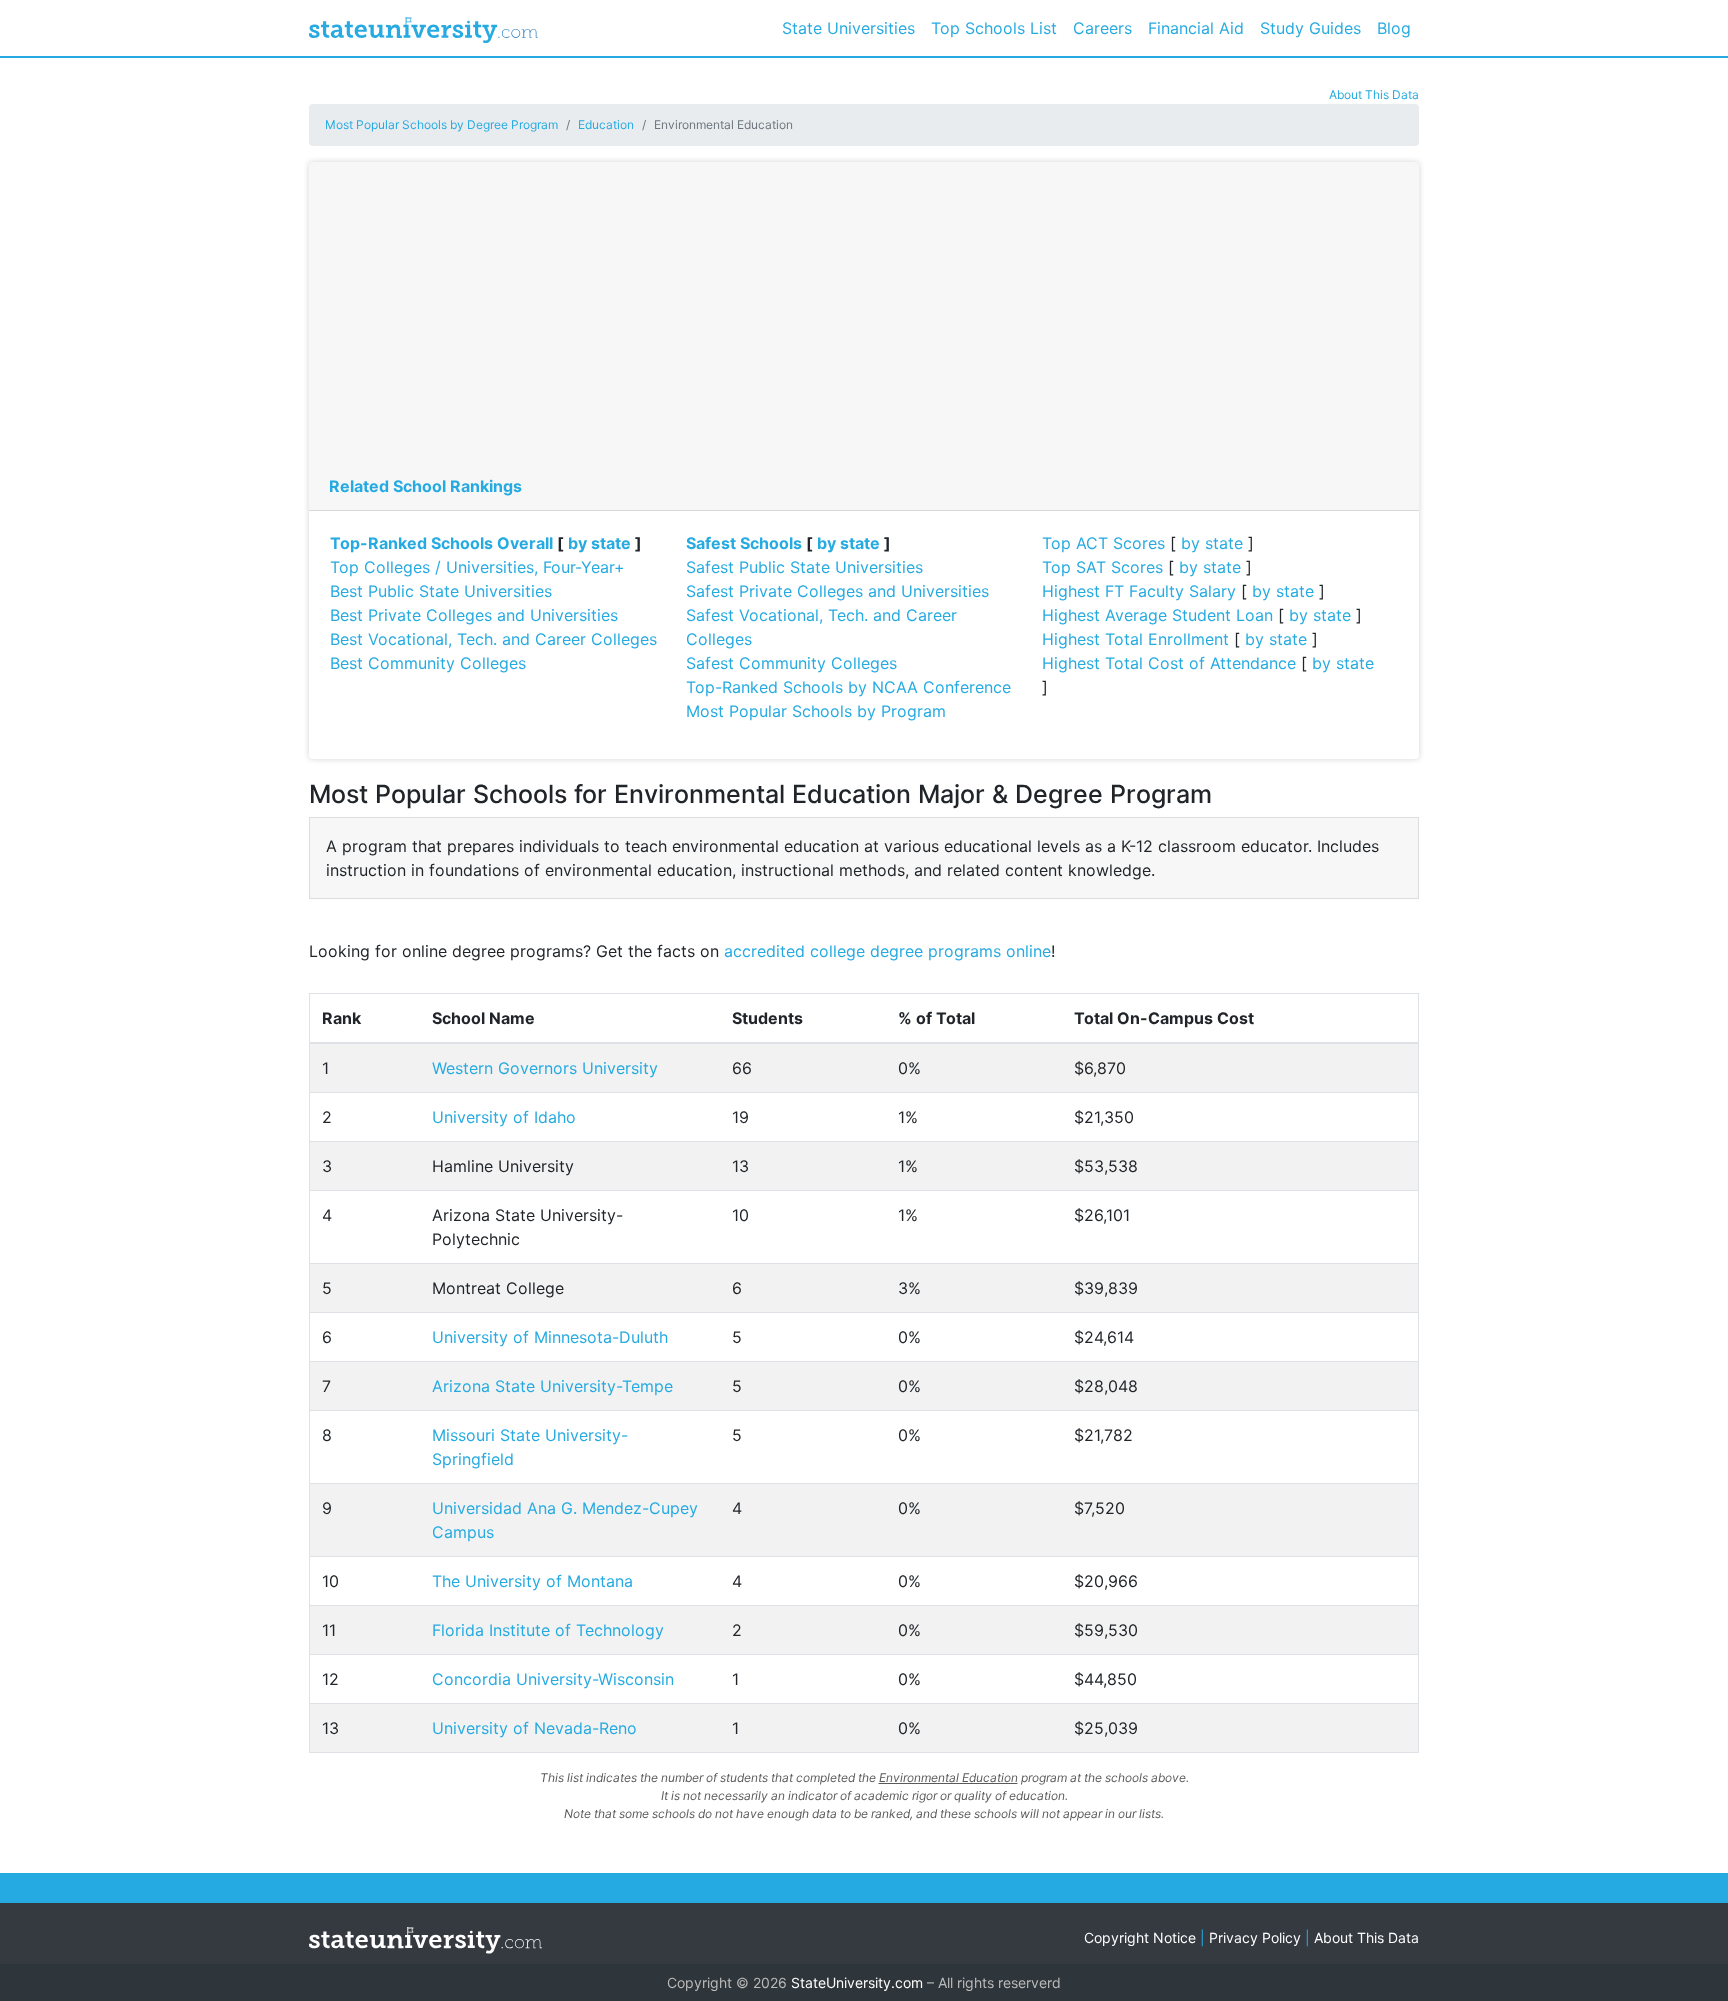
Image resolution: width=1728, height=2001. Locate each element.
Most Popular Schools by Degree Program (441, 124)
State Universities (848, 28)
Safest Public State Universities (804, 567)
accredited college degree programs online (887, 951)
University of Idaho (504, 1117)
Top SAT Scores (1102, 567)
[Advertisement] (864, 324)
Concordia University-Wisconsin (553, 1679)
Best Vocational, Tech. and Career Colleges (493, 639)
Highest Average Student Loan (1157, 615)
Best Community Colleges (428, 663)
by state (599, 543)
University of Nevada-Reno (534, 1728)
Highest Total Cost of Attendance (1169, 663)
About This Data (1374, 94)
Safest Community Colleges (791, 663)
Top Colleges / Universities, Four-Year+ (477, 567)
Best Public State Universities (441, 591)
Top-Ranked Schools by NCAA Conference (848, 687)
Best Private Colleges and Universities (474, 615)
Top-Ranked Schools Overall (441, 543)
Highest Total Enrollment (1135, 639)
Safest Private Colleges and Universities (837, 591)
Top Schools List (994, 28)
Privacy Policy (1255, 1937)
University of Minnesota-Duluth (550, 1337)
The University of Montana (532, 1581)
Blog (1394, 28)
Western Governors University (545, 1068)
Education (606, 124)
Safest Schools (744, 543)
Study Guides (1310, 28)
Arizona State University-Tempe (552, 1386)
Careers (1102, 28)
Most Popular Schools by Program (816, 711)
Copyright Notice (1140, 1937)
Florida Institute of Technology (548, 1630)
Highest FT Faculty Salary (1139, 591)
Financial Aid (1196, 28)
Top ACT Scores (1103, 543)
